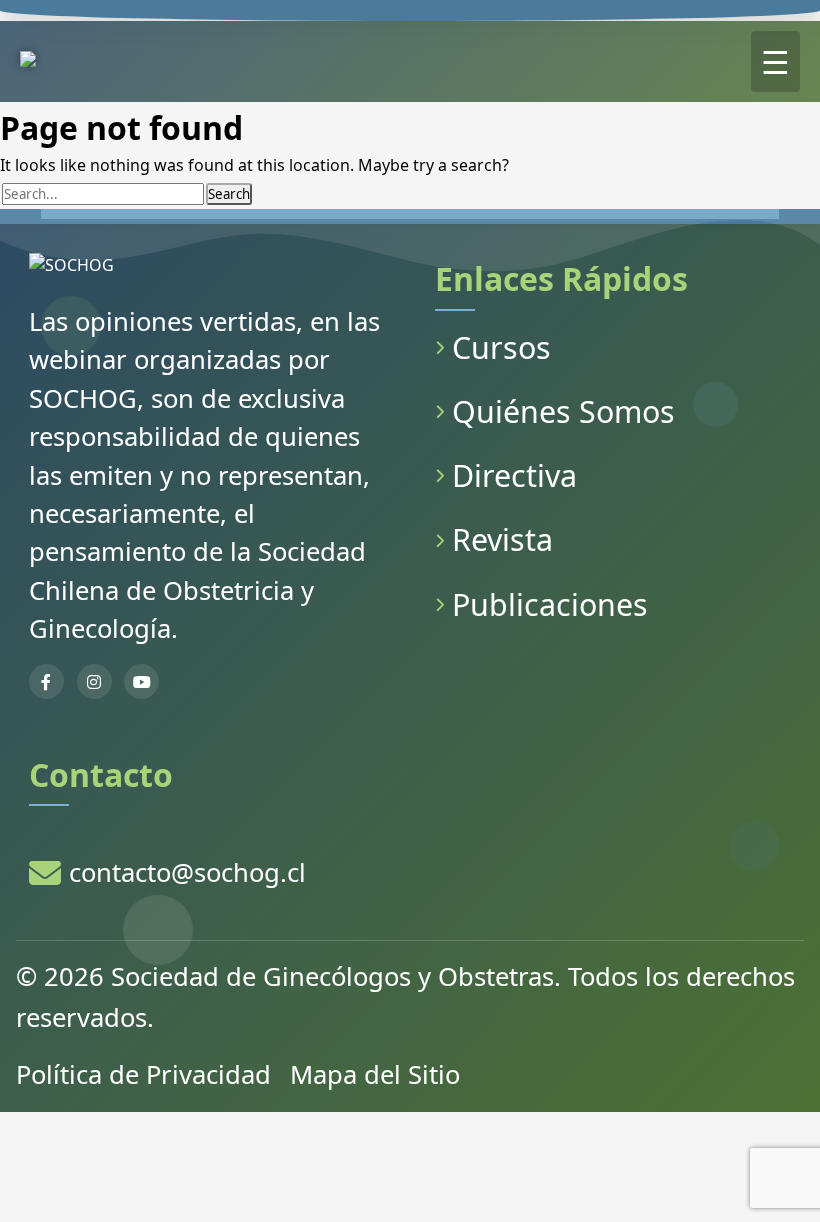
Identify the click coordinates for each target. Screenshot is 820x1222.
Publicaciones (550, 604)
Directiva (514, 475)
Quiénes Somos (563, 411)
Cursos (501, 347)
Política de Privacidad (143, 1074)
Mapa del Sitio (375, 1074)
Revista (502, 539)
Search (229, 194)
